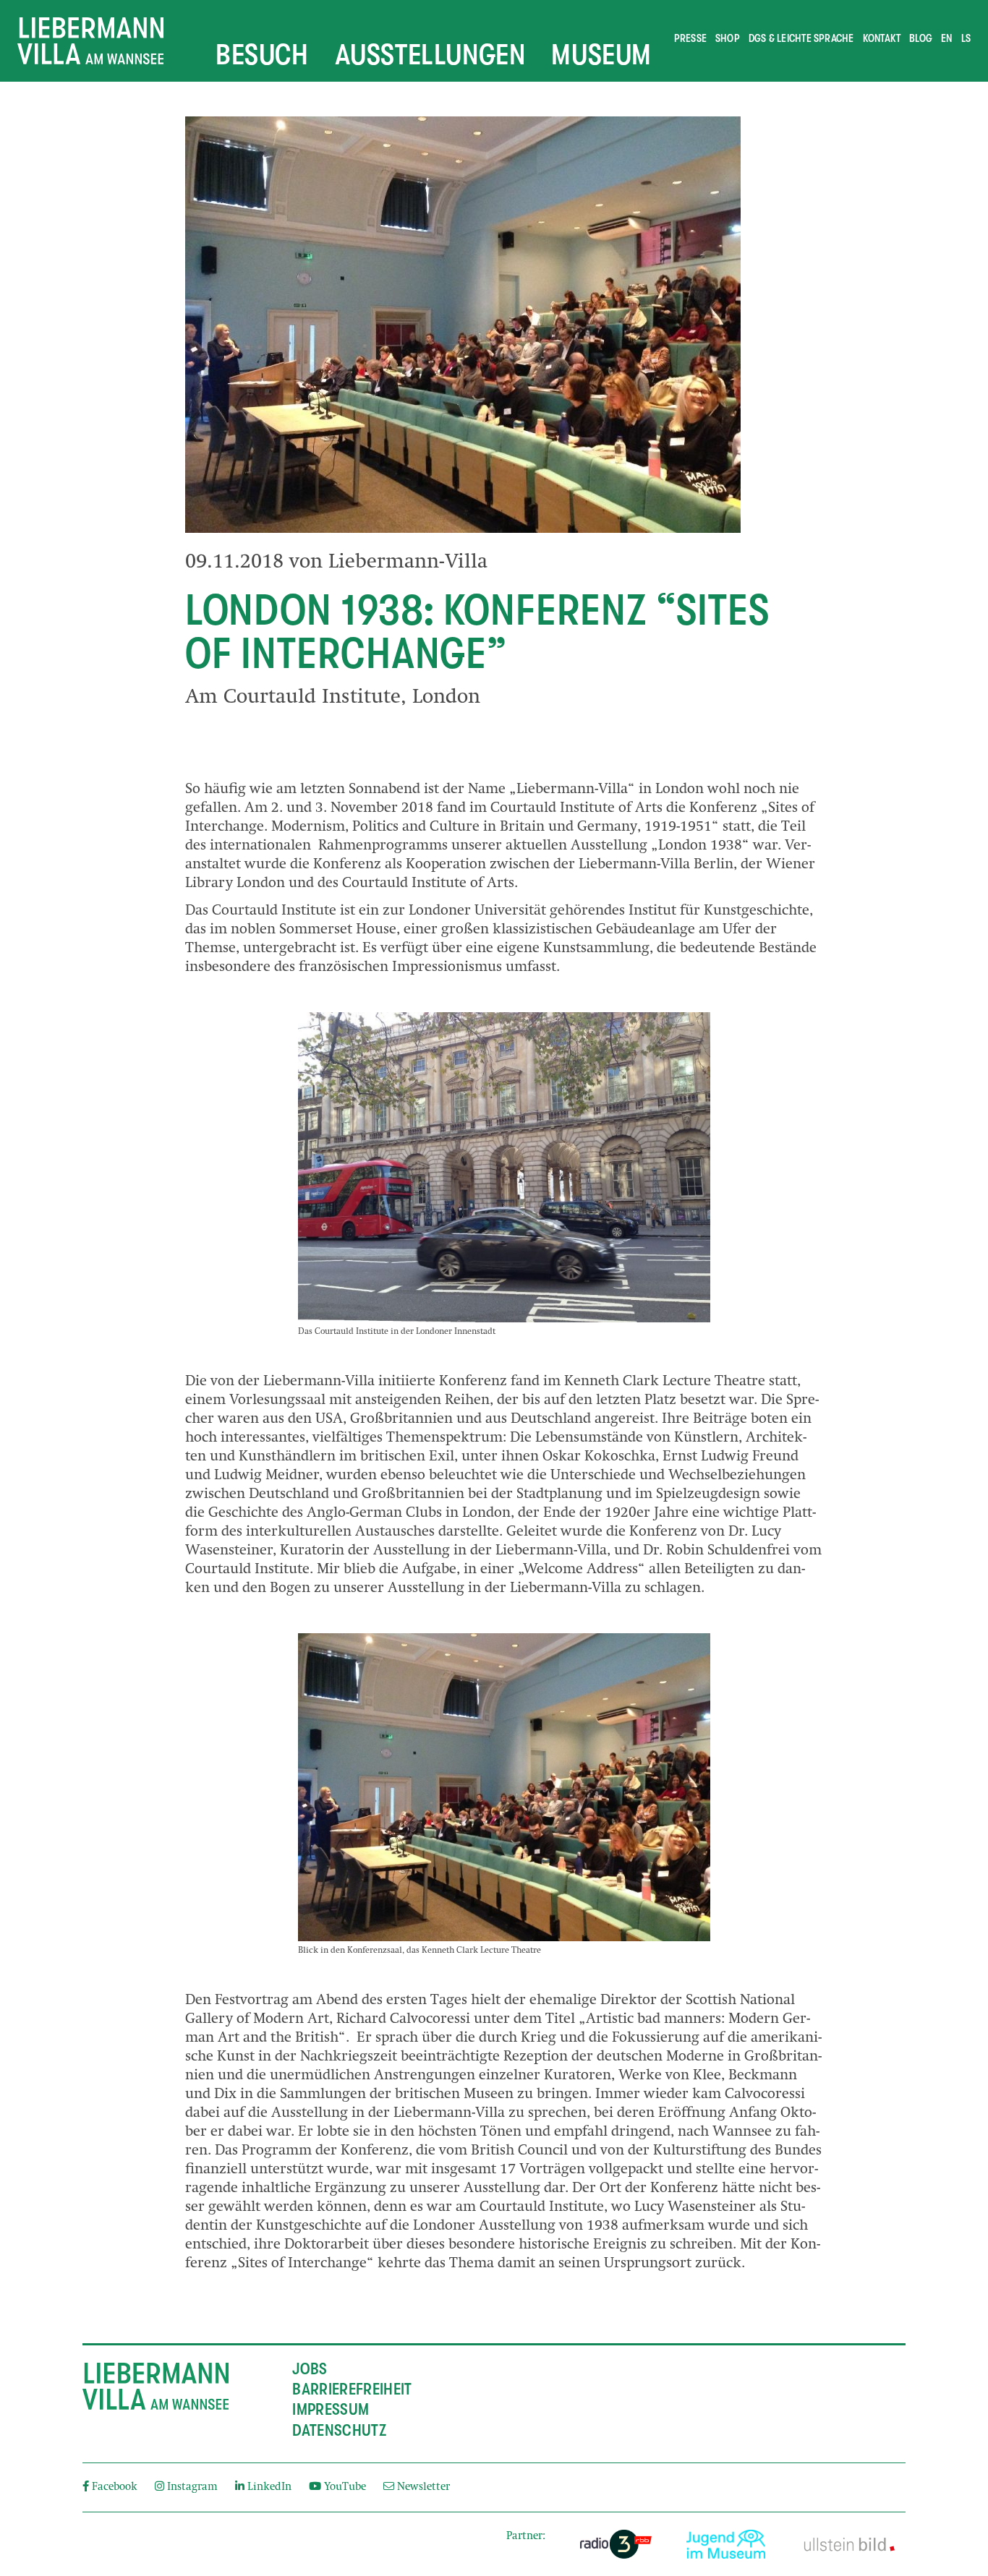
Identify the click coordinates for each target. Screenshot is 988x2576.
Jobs (310, 2369)
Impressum (331, 2410)
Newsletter (422, 2487)
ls (966, 38)
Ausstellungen (430, 54)
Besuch (262, 54)
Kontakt (882, 38)
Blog (921, 38)
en (946, 38)
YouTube (345, 2487)
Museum (601, 54)
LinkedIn (269, 2487)
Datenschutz (339, 2431)
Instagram (192, 2487)
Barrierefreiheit (352, 2389)
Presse (690, 38)
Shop (728, 38)
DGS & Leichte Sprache (801, 38)
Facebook (115, 2487)
